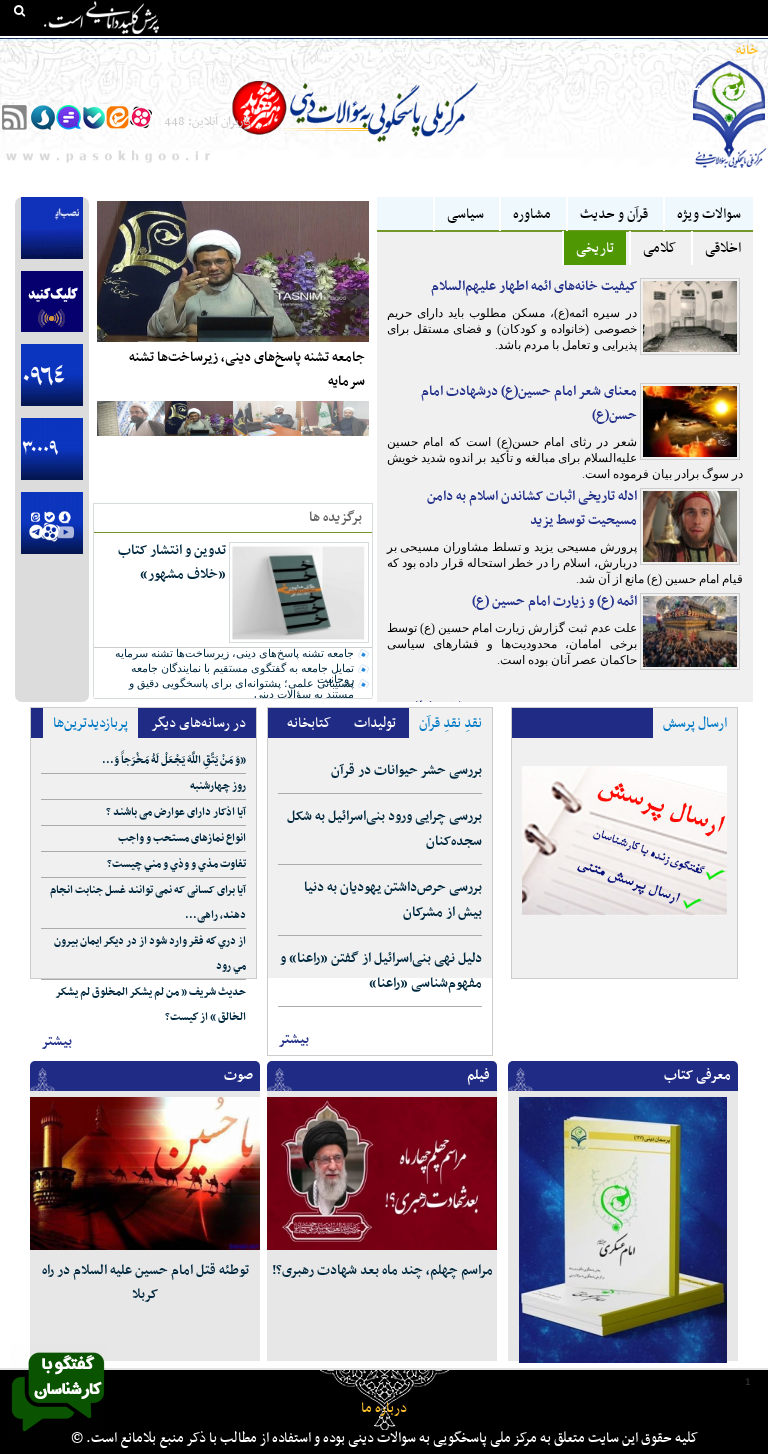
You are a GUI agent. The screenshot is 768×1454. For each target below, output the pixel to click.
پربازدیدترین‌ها (90, 723)
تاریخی (595, 248)
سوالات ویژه (709, 214)
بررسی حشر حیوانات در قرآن (406, 770)
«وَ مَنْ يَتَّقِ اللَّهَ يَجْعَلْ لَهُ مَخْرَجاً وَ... (174, 760)
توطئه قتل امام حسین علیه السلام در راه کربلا (145, 1282)
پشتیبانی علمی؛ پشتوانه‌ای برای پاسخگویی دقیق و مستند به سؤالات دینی (241, 688)
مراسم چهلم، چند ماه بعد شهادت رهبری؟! (382, 1270)
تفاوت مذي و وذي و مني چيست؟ (176, 864)
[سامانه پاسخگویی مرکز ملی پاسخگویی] (58, 1437)
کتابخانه (611, 51)
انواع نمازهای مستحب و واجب (182, 838)
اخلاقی (723, 248)
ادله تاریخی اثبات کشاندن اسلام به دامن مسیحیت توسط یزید (532, 508)
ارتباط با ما (98, 51)
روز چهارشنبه (218, 786)
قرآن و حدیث (614, 214)
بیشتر (56, 1041)
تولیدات (462, 51)
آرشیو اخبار (173, 51)
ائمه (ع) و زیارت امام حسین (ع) (554, 601)
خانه (747, 51)
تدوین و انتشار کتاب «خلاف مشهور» (172, 562)
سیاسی (465, 214)
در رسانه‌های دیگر (198, 723)
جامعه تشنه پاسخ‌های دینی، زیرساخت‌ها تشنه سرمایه (247, 369)
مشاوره (532, 214)
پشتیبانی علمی (259, 51)
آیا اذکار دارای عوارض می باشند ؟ (176, 812)
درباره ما (384, 1408)
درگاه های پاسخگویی (369, 51)
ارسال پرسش (695, 723)
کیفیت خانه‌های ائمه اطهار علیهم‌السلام (534, 286)
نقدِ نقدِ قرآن (450, 723)
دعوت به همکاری (714, 87)
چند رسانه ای (536, 51)
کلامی (659, 248)
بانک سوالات (684, 51)
